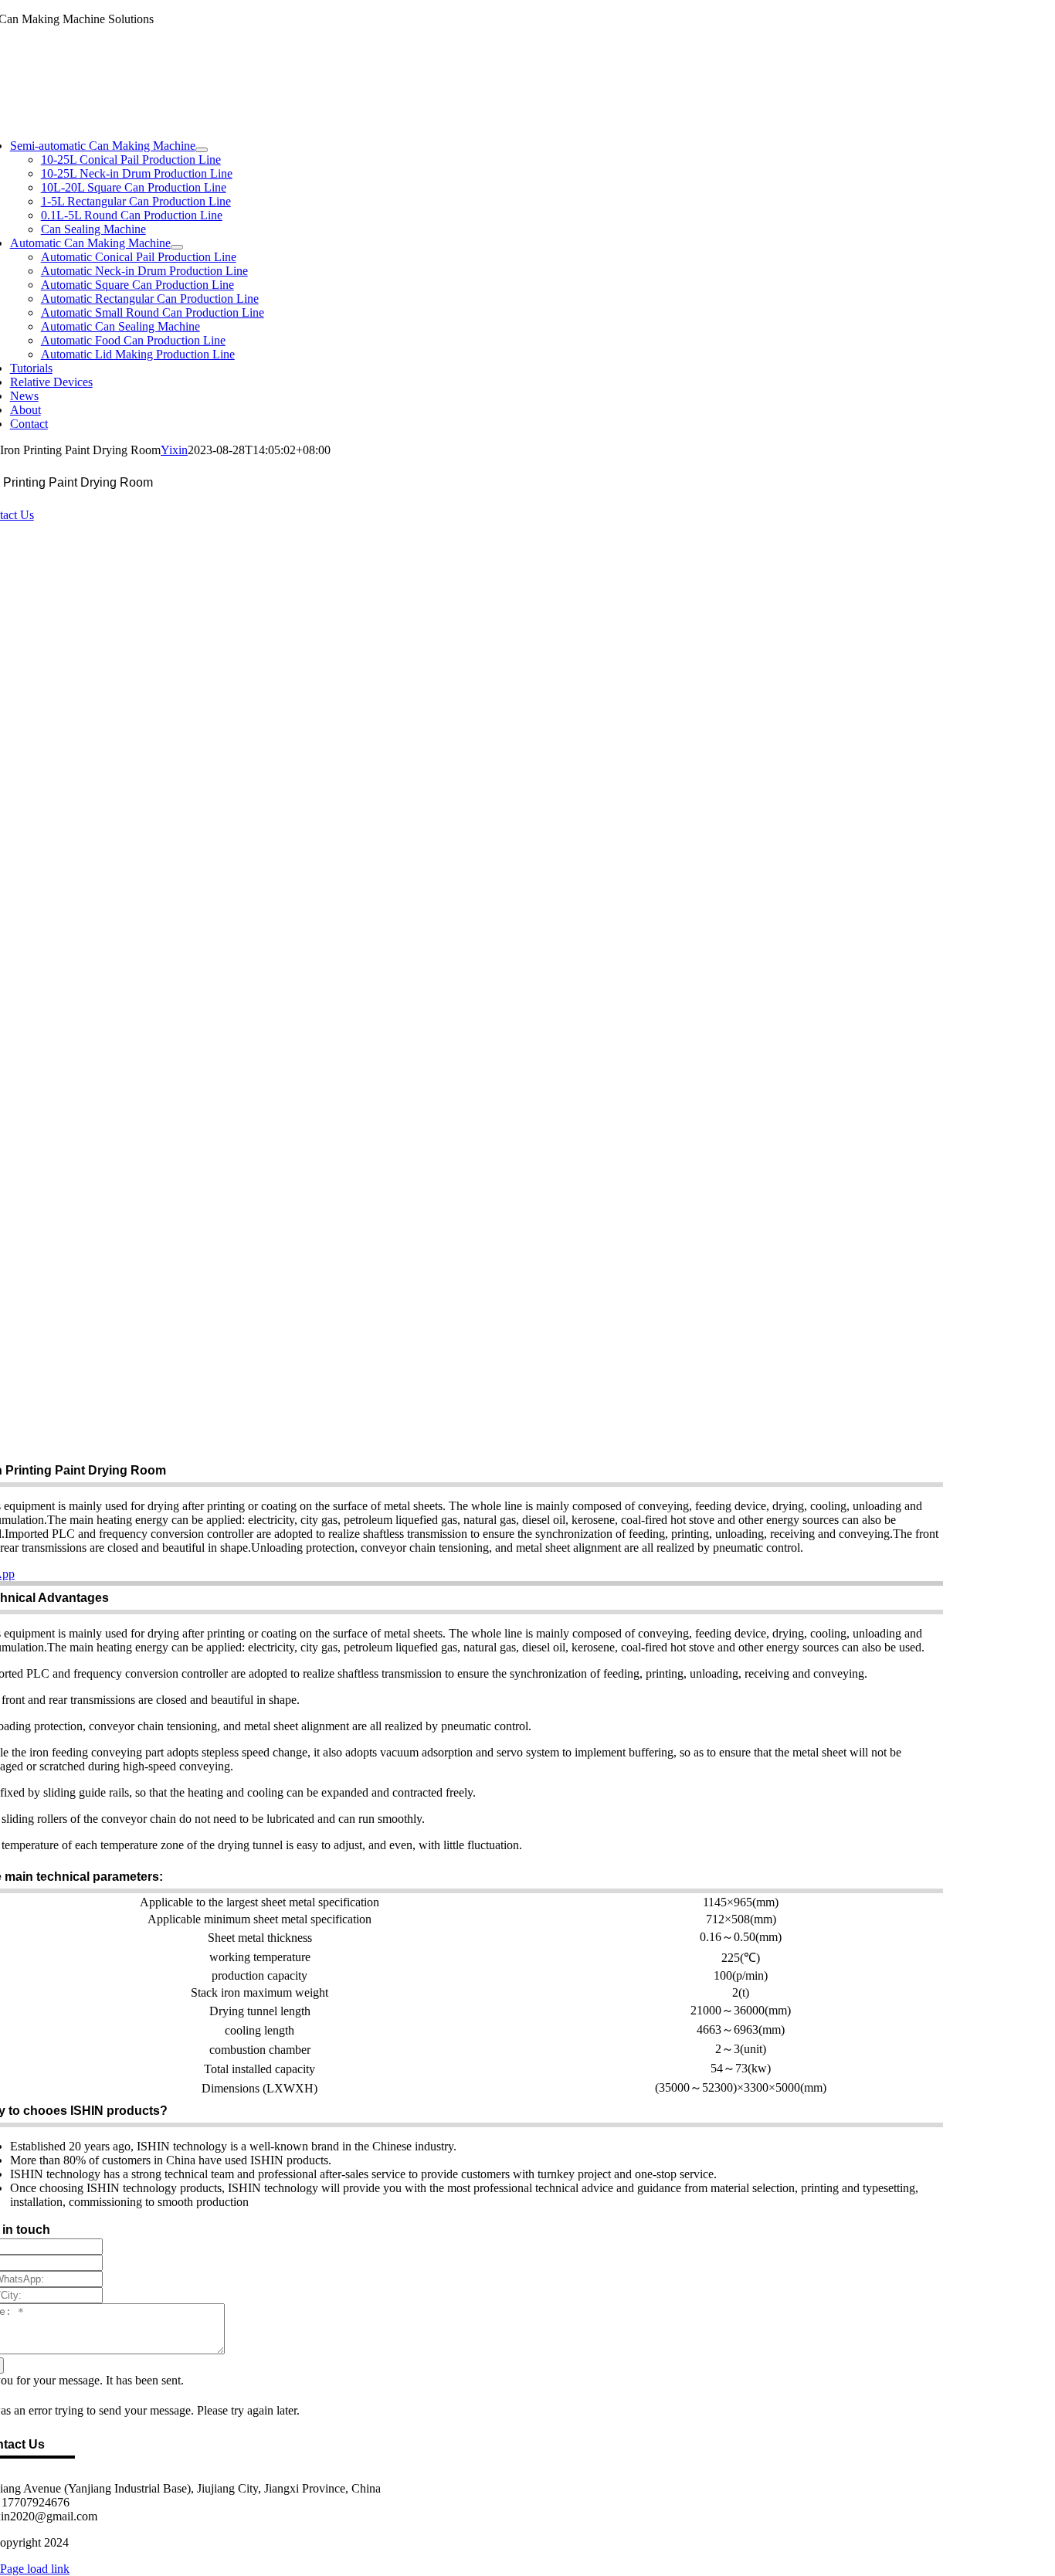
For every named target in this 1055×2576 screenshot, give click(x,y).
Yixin (174, 450)
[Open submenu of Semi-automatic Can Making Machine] (202, 150)
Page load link (35, 2569)
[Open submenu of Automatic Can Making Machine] (177, 247)
